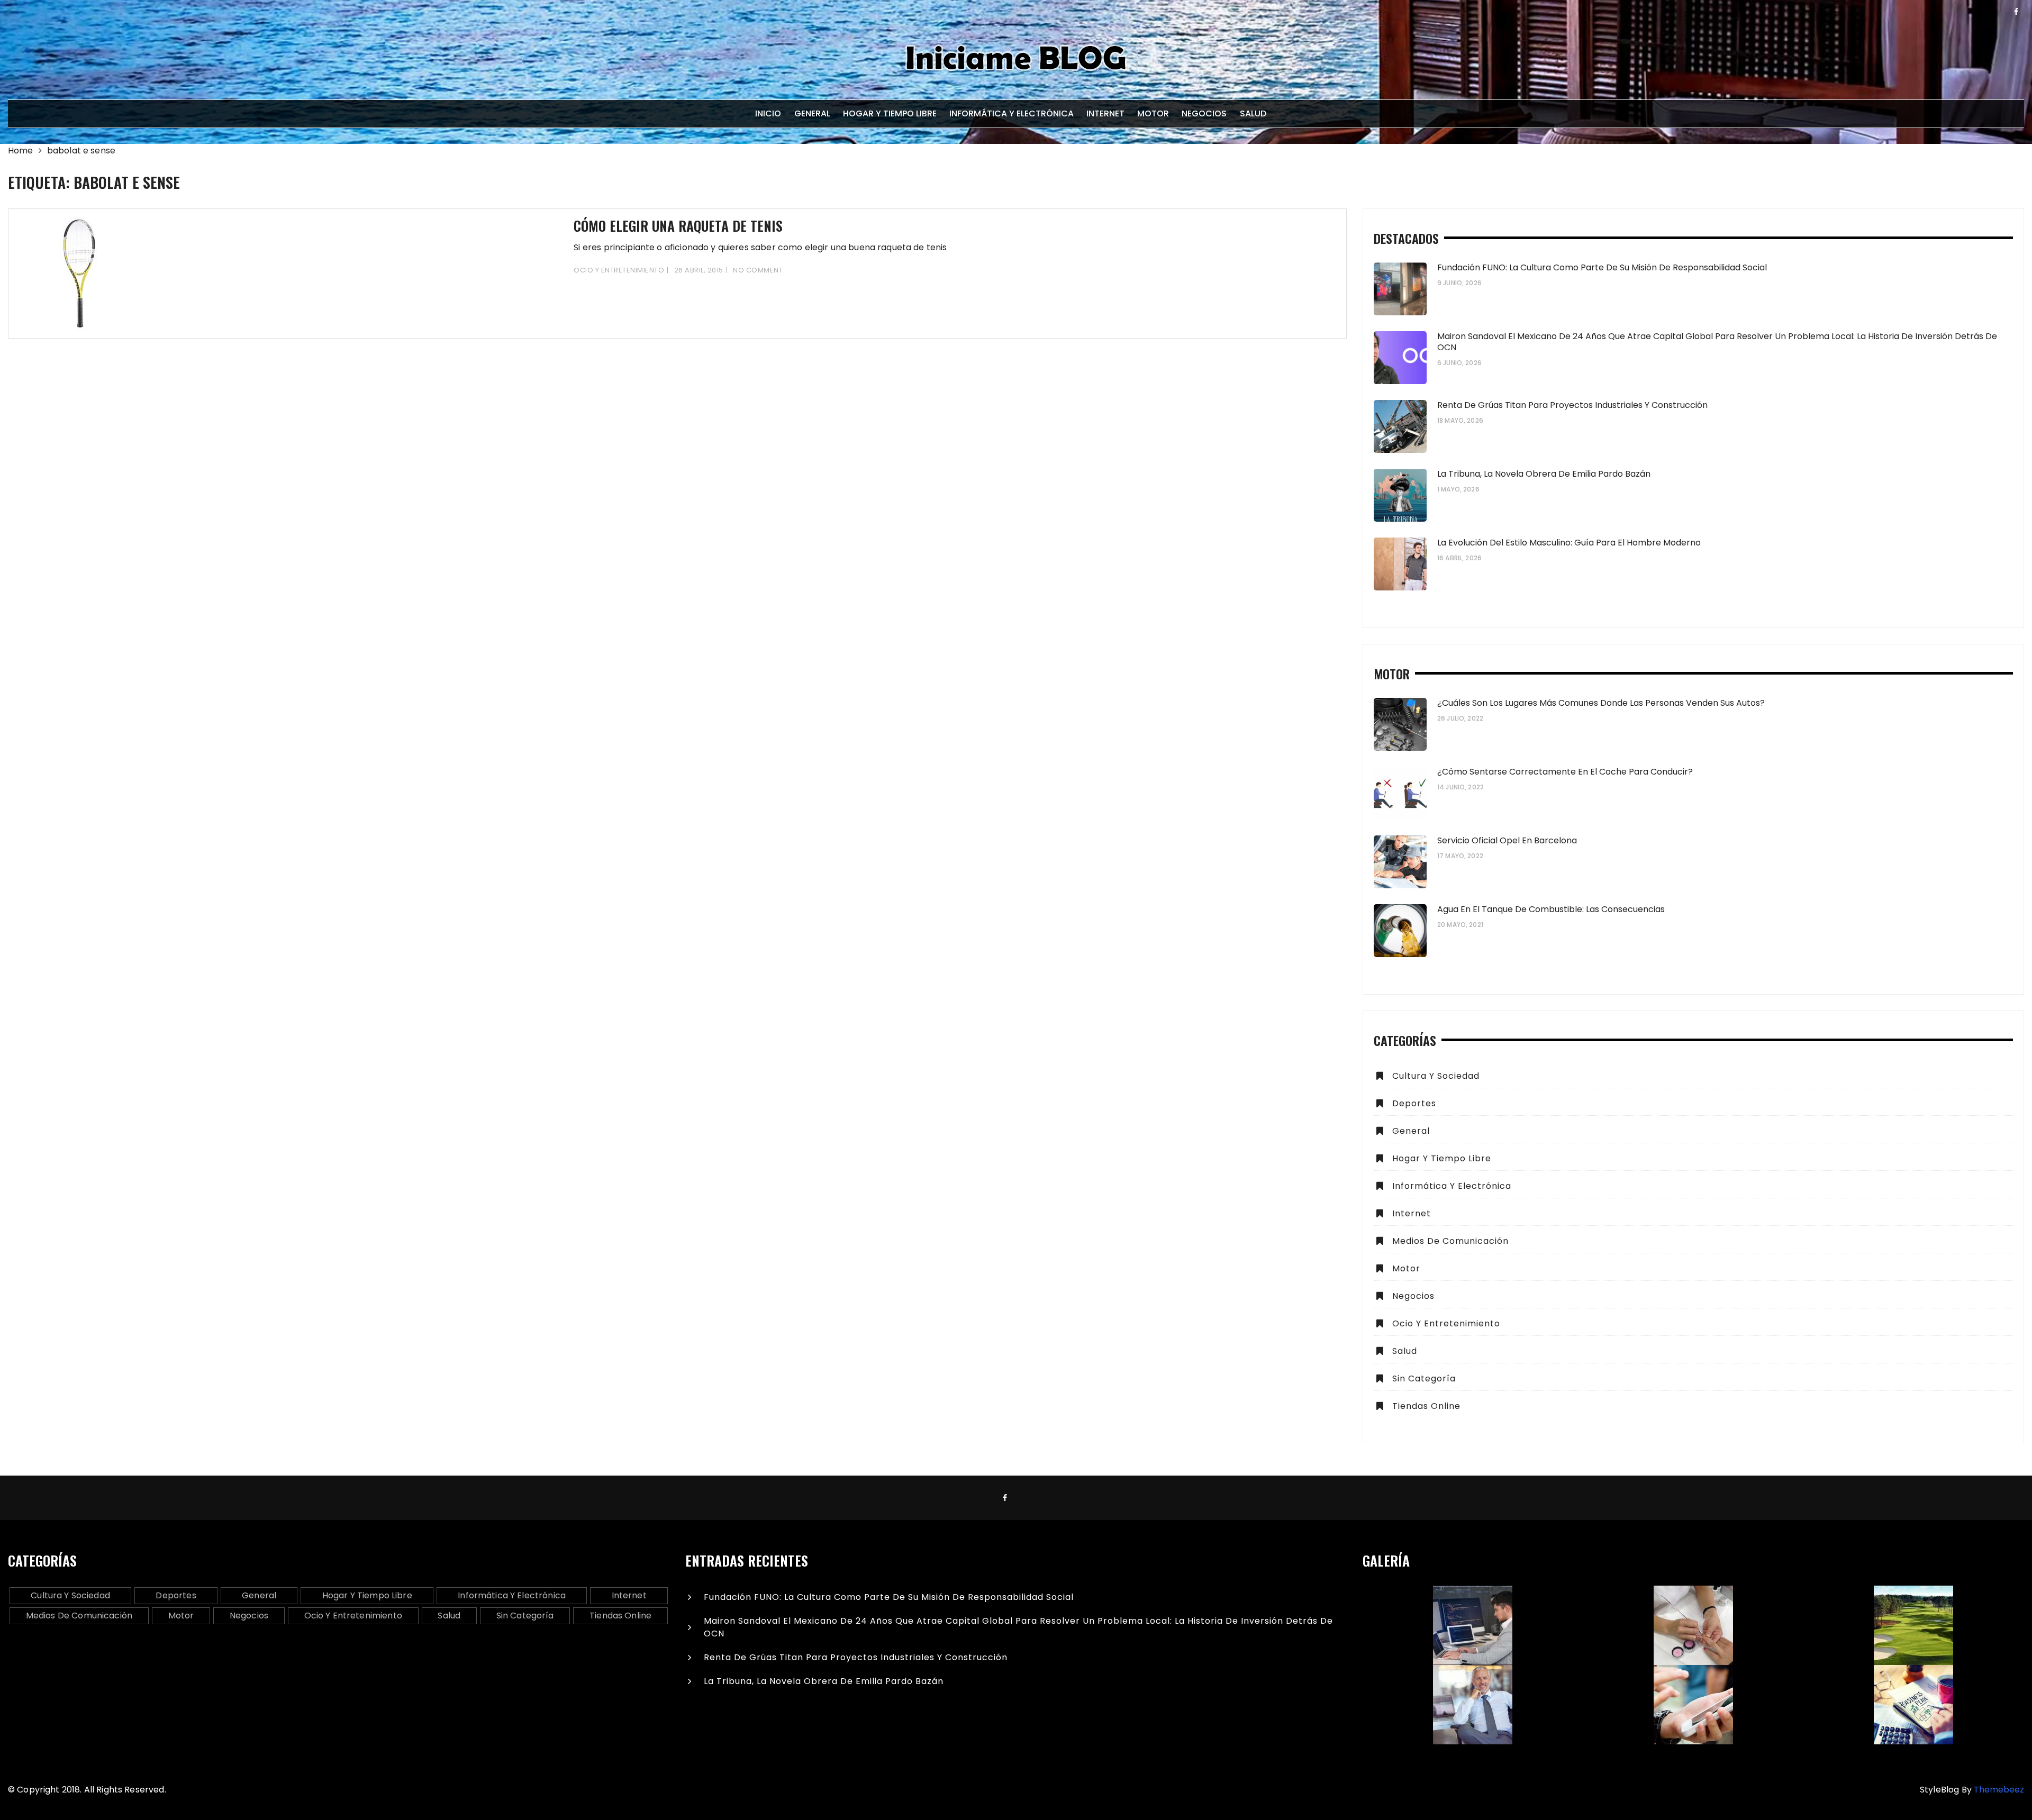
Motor (1153, 113)
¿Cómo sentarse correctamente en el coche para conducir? (1565, 772)
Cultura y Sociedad (1436, 1076)
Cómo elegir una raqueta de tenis (678, 226)
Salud (1253, 113)
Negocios (1204, 113)
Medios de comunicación (1450, 1241)
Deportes (1414, 1103)
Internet (1105, 113)
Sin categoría (1424, 1378)
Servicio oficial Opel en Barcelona (1507, 840)
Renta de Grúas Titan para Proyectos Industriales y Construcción (1572, 405)
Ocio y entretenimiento (619, 270)
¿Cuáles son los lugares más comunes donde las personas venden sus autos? (1601, 703)
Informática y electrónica (1012, 113)
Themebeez (1999, 1790)
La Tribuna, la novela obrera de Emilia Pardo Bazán (1544, 474)
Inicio (768, 113)
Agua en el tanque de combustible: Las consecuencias (1551, 909)
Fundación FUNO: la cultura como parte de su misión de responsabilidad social (1602, 267)
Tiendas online (1426, 1406)
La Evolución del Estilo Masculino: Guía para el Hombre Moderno (1569, 543)
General (812, 113)
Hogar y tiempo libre (890, 113)
